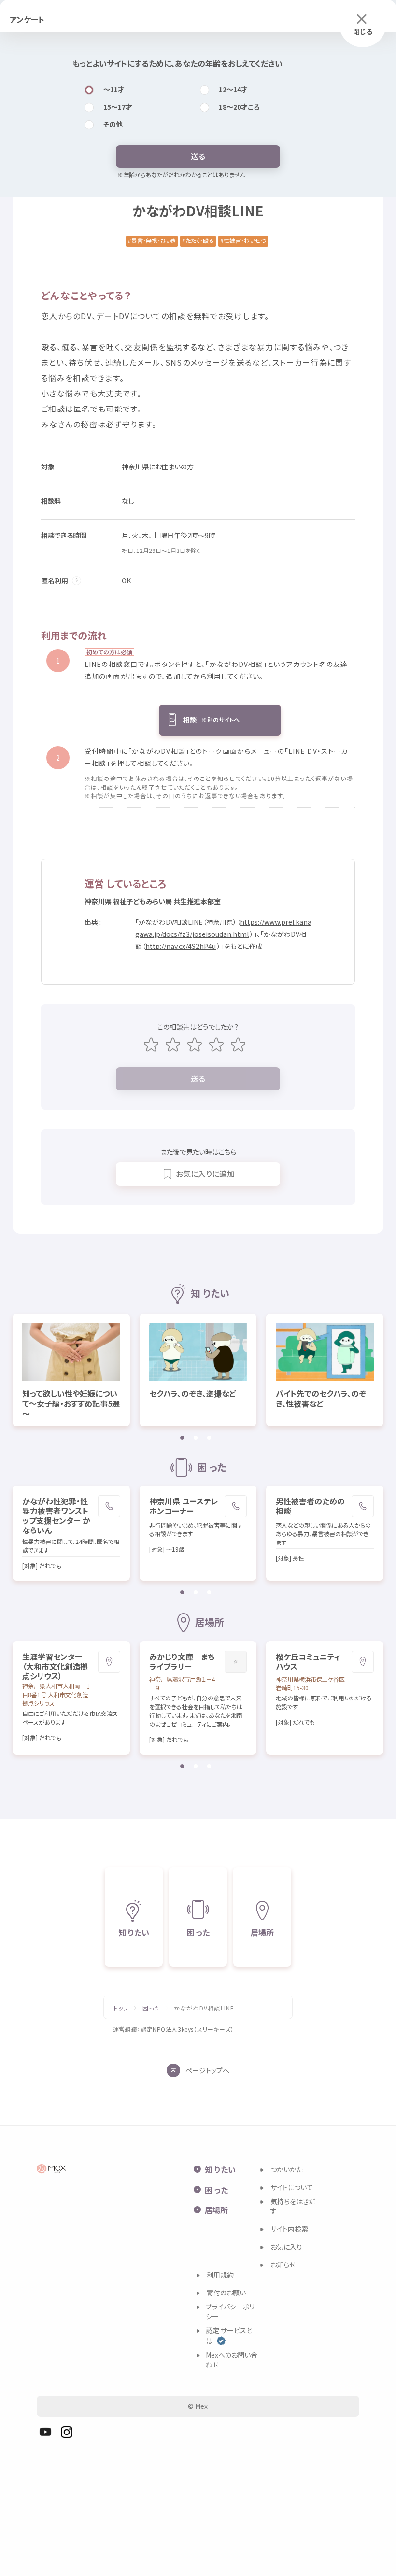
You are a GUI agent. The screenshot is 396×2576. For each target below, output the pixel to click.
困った (151, 2008)
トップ (121, 2008)
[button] (220, 720)
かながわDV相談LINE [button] (204, 2008)
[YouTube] (45, 2432)
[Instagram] (67, 2432)
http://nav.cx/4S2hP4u (181, 946)
